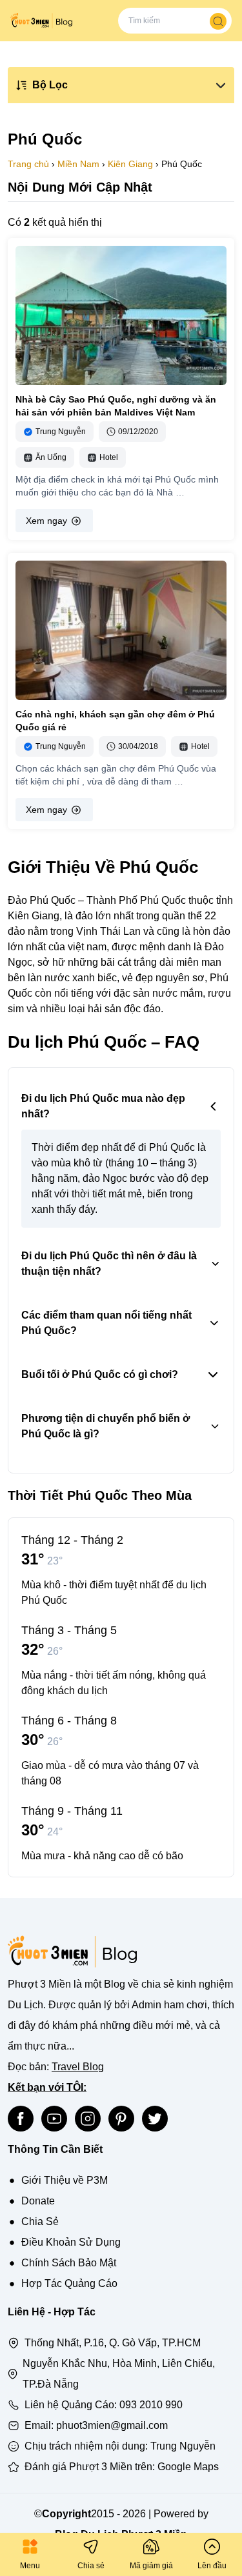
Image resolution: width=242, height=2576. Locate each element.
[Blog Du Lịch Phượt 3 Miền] (41, 21)
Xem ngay (46, 521)
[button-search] (218, 21)
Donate (38, 2201)
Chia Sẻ (40, 2222)
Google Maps (188, 2467)
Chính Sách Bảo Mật (69, 2263)
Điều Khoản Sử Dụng (71, 2242)
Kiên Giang (130, 164)
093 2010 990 (151, 2405)
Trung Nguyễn (183, 2446)
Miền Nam (78, 164)
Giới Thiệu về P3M (65, 2180)
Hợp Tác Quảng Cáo (69, 2283)
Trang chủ (28, 164)
